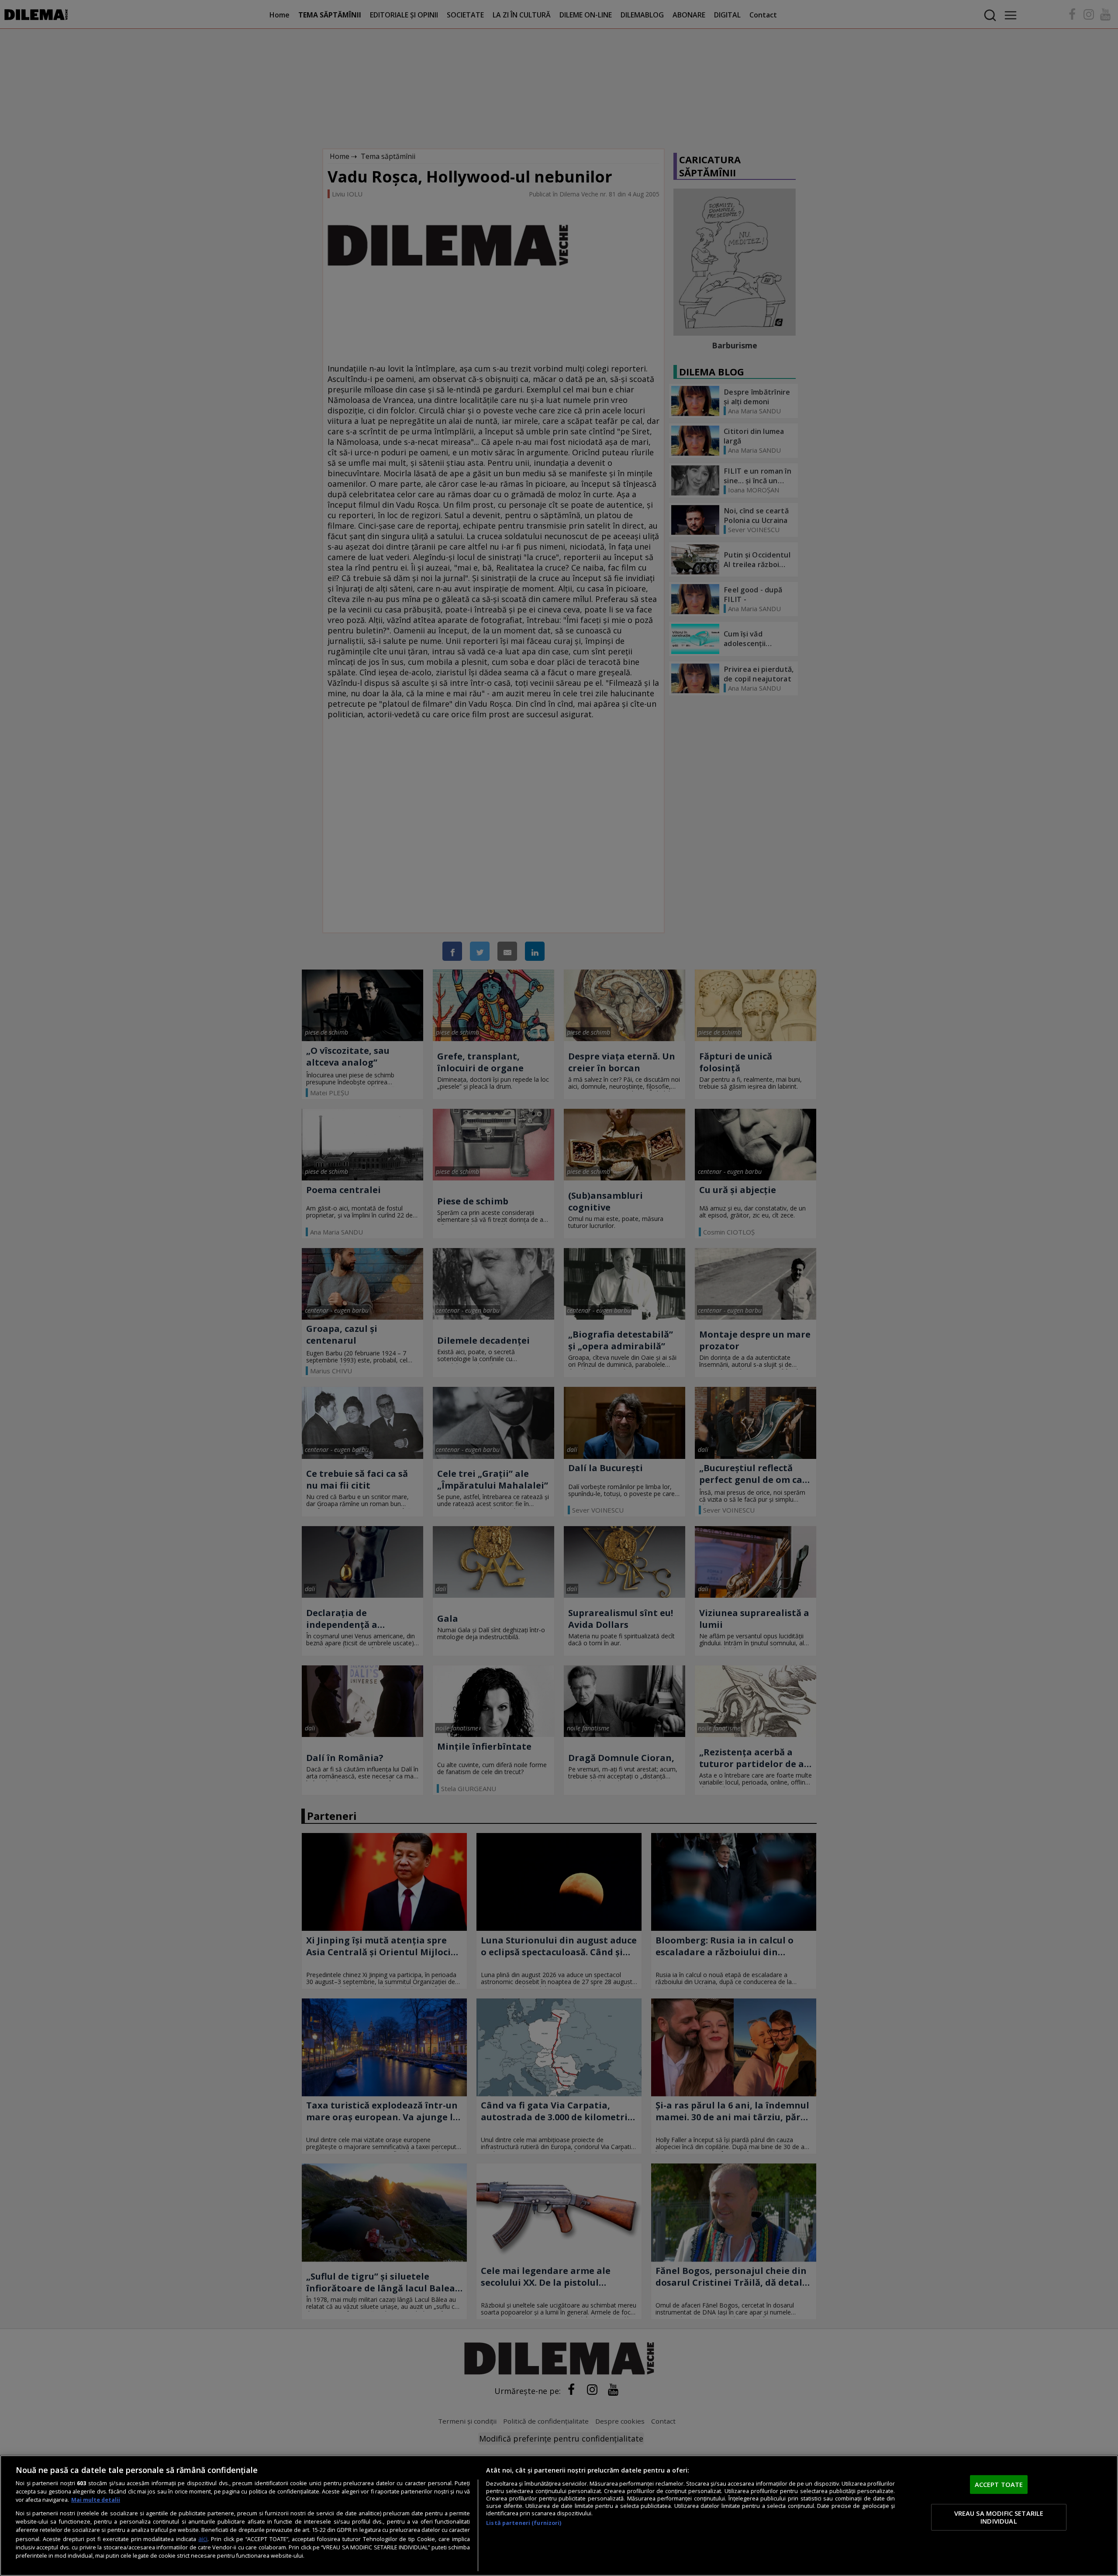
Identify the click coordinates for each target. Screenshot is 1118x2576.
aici (203, 2539)
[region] (559, 2516)
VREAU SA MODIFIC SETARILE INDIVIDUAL (999, 2517)
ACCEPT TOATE (999, 2484)
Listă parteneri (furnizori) (524, 2523)
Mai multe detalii (96, 2500)
